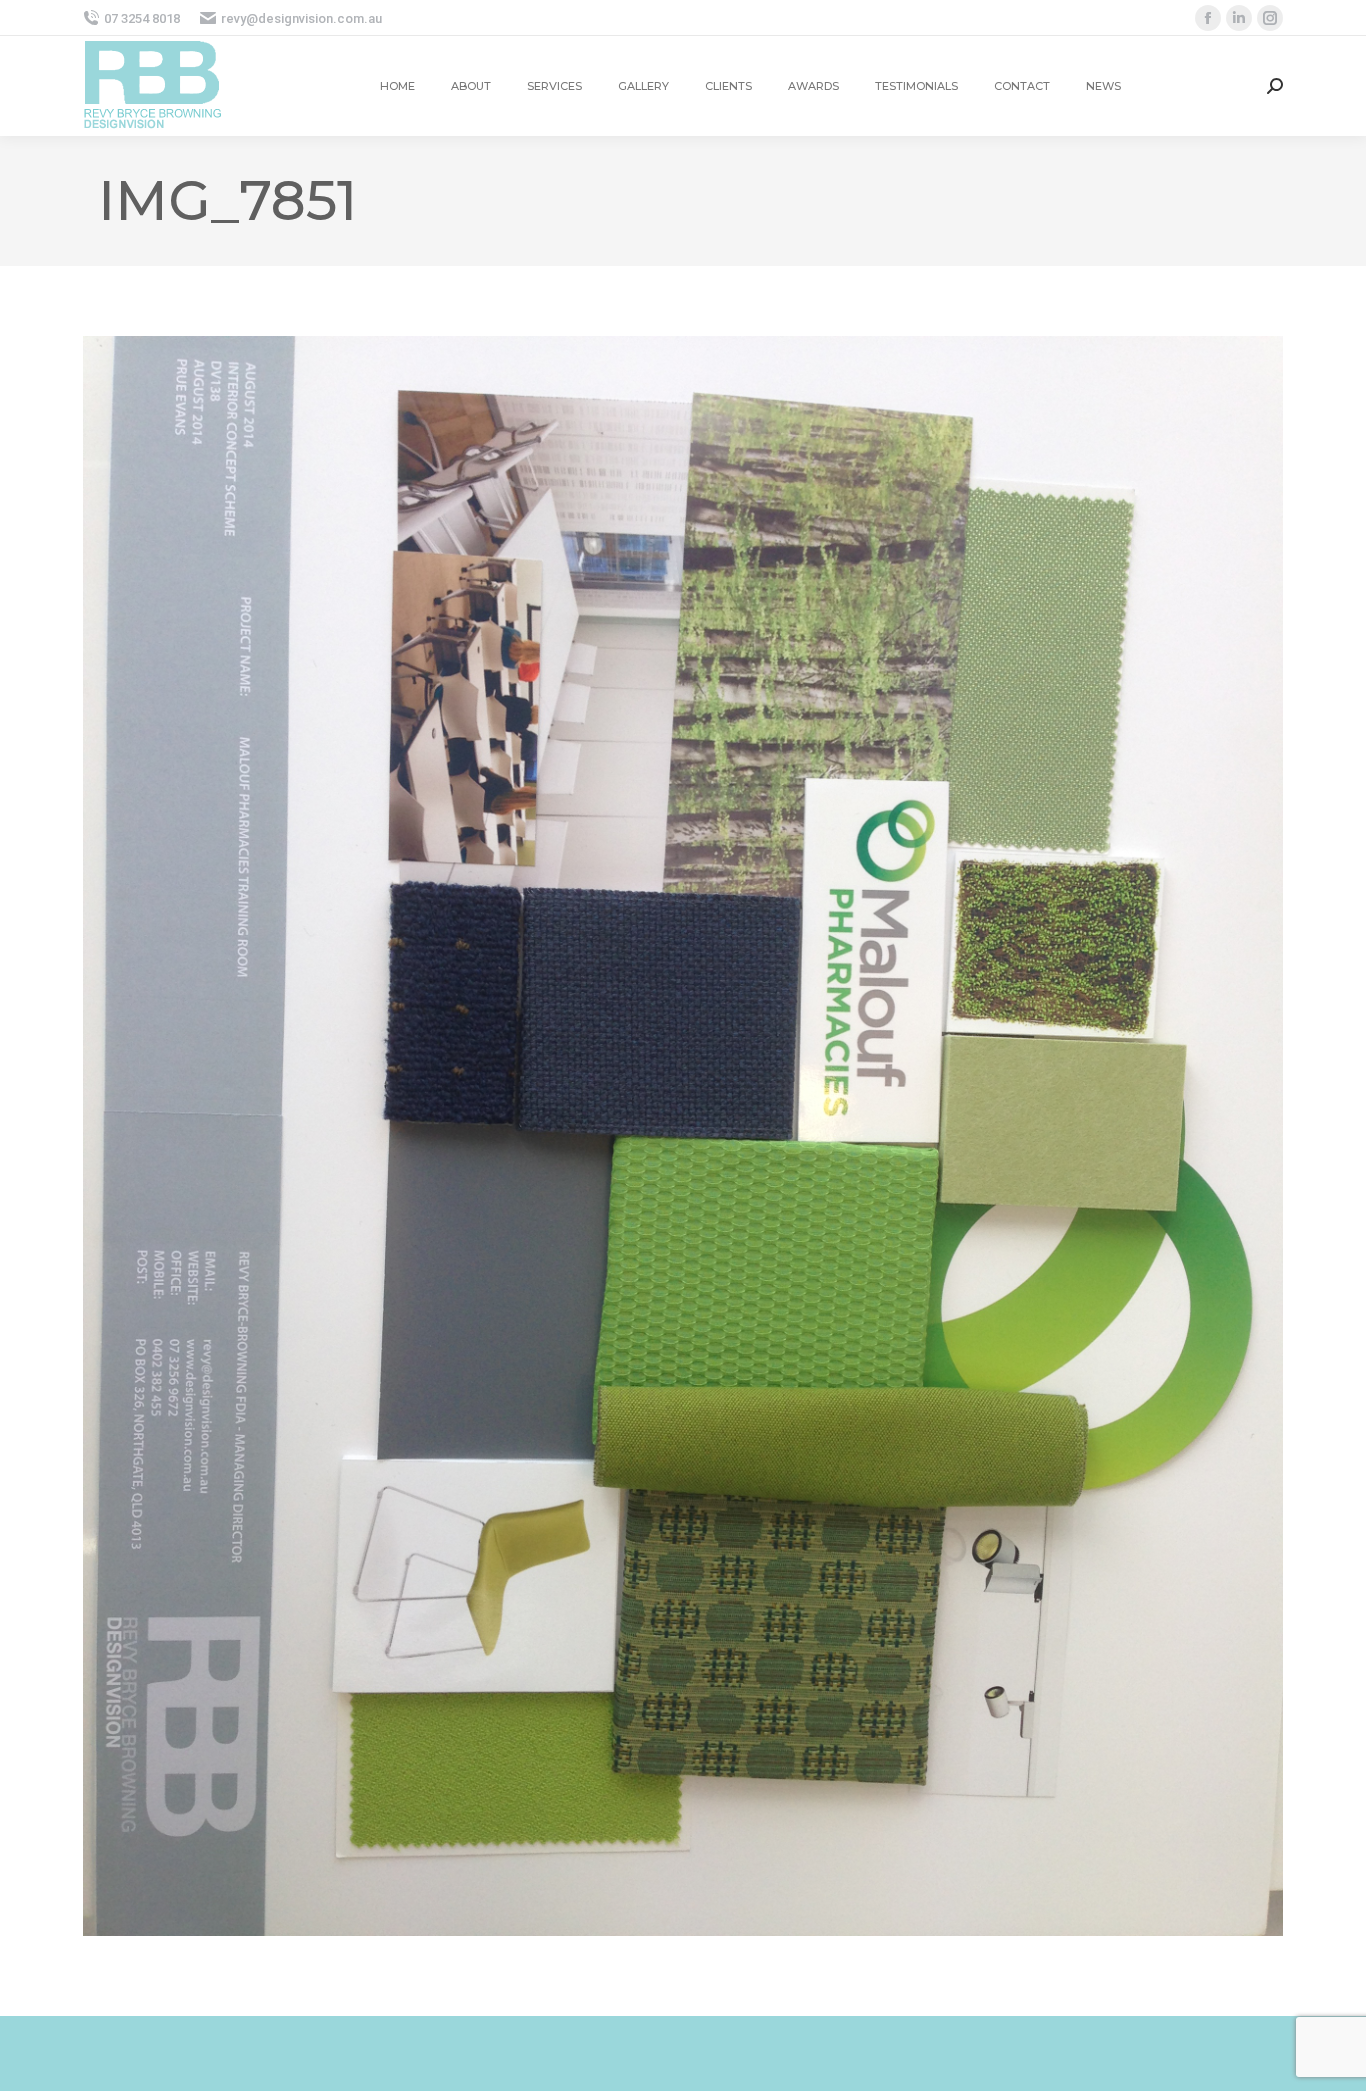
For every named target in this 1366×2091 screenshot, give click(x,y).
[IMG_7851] (683, 1136)
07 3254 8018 (142, 18)
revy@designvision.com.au (301, 18)
